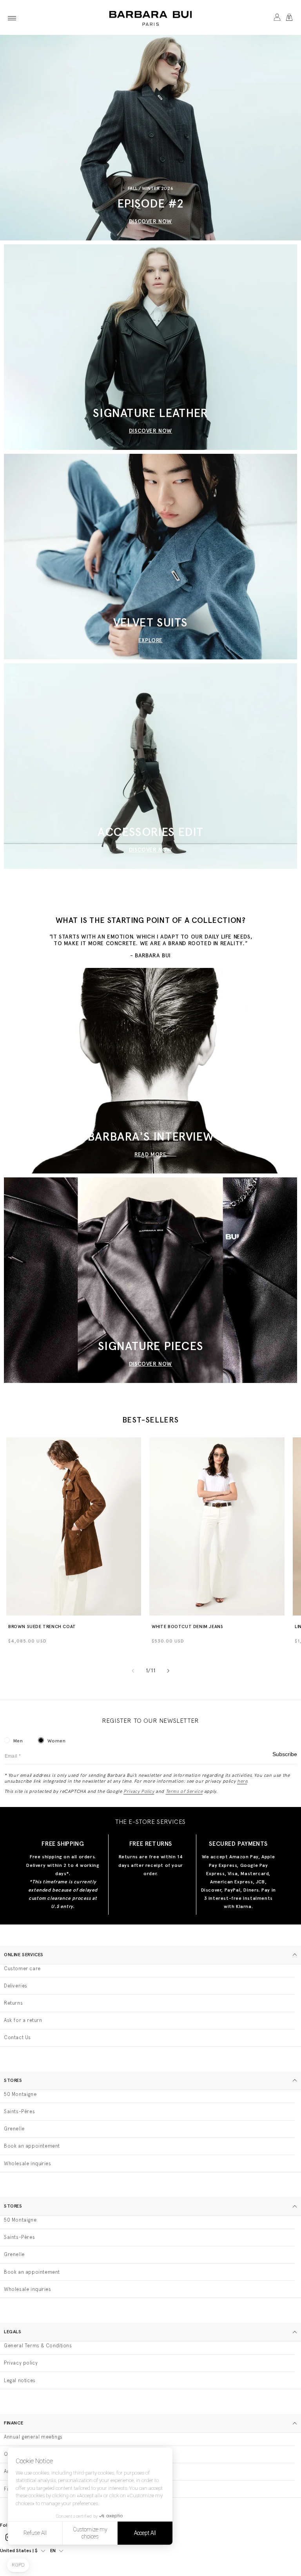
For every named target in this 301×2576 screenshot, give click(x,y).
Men (18, 1741)
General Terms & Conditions (38, 2346)
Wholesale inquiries (27, 2164)
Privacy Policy (139, 1791)
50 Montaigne (20, 2094)
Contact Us (17, 2037)
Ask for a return (23, 2020)
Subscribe (285, 1754)
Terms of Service (184, 1791)
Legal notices (20, 2380)
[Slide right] (168, 1671)
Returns (13, 2003)
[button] (12, 18)
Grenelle (14, 2129)
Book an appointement (32, 2146)
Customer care (22, 1969)
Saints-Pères (19, 2111)
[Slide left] (133, 1671)
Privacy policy (21, 2363)
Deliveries (16, 1986)
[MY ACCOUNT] (277, 18)
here (242, 1781)
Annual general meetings (33, 2437)
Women (56, 1741)
